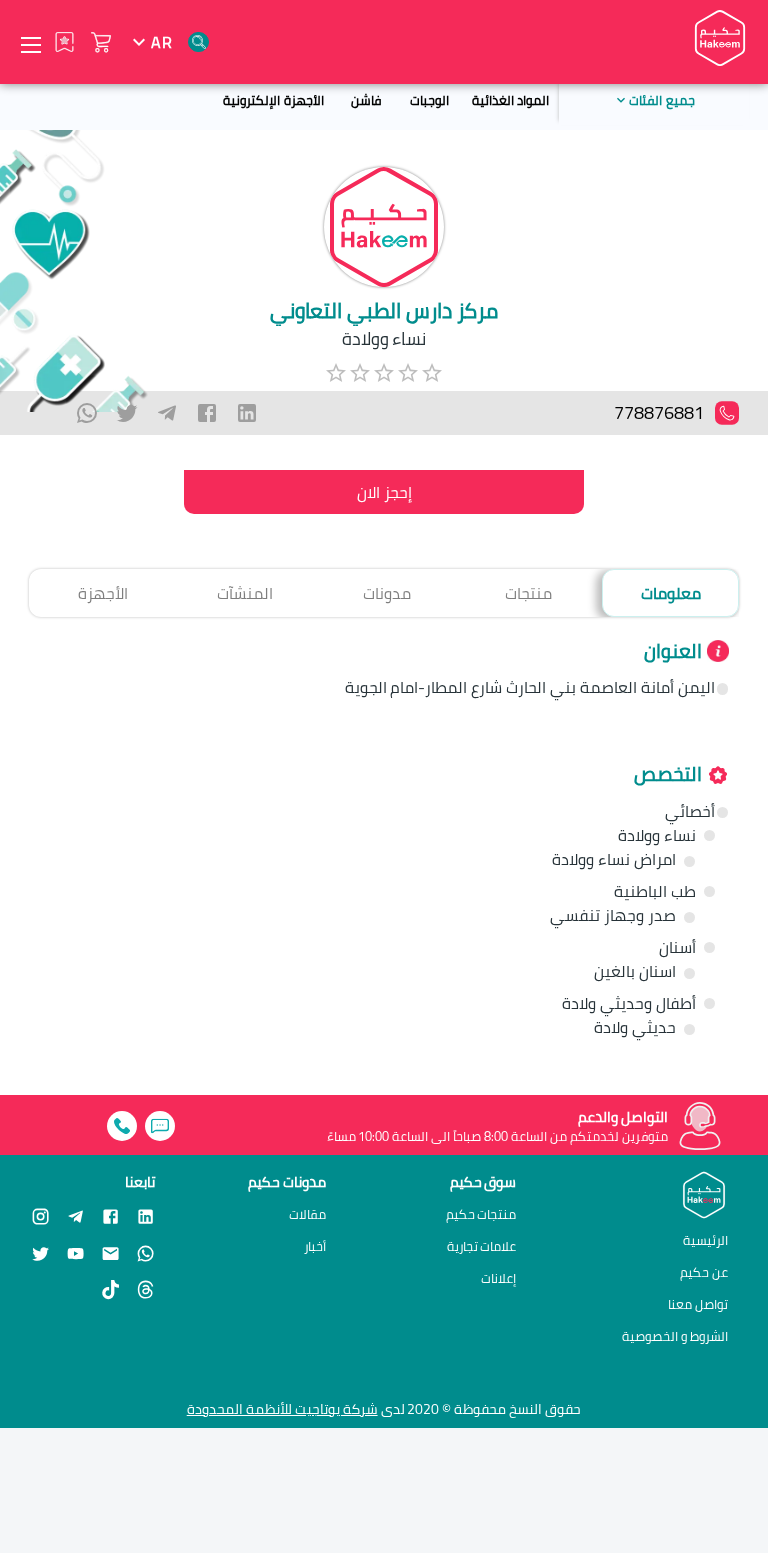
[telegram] (167, 413)
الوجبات (429, 100)
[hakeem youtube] (75, 1252)
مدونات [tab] (387, 593)
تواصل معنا (698, 1304)
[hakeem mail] (110, 1252)
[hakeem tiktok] (110, 1289)
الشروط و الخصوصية (675, 1336)
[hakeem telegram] (75, 1215)
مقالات (307, 1214)
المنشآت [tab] (245, 593)
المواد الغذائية (510, 100)
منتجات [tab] (528, 593)
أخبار (315, 1246)
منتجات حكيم (481, 1214)
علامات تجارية (482, 1246)
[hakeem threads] (145, 1289)
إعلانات (498, 1278)
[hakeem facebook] (110, 1215)
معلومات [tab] (671, 593)
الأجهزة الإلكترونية (273, 100)
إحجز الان (384, 492)
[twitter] (127, 413)
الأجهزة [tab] (103, 593)
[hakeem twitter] (40, 1252)
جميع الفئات (661, 100)
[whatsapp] (87, 413)
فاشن (366, 100)
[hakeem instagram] (40, 1215)
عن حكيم (704, 1272)
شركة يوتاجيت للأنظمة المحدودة (282, 1409)
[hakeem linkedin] (145, 1215)
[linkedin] (247, 413)
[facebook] (207, 413)
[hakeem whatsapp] (145, 1252)
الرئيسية (705, 1240)
